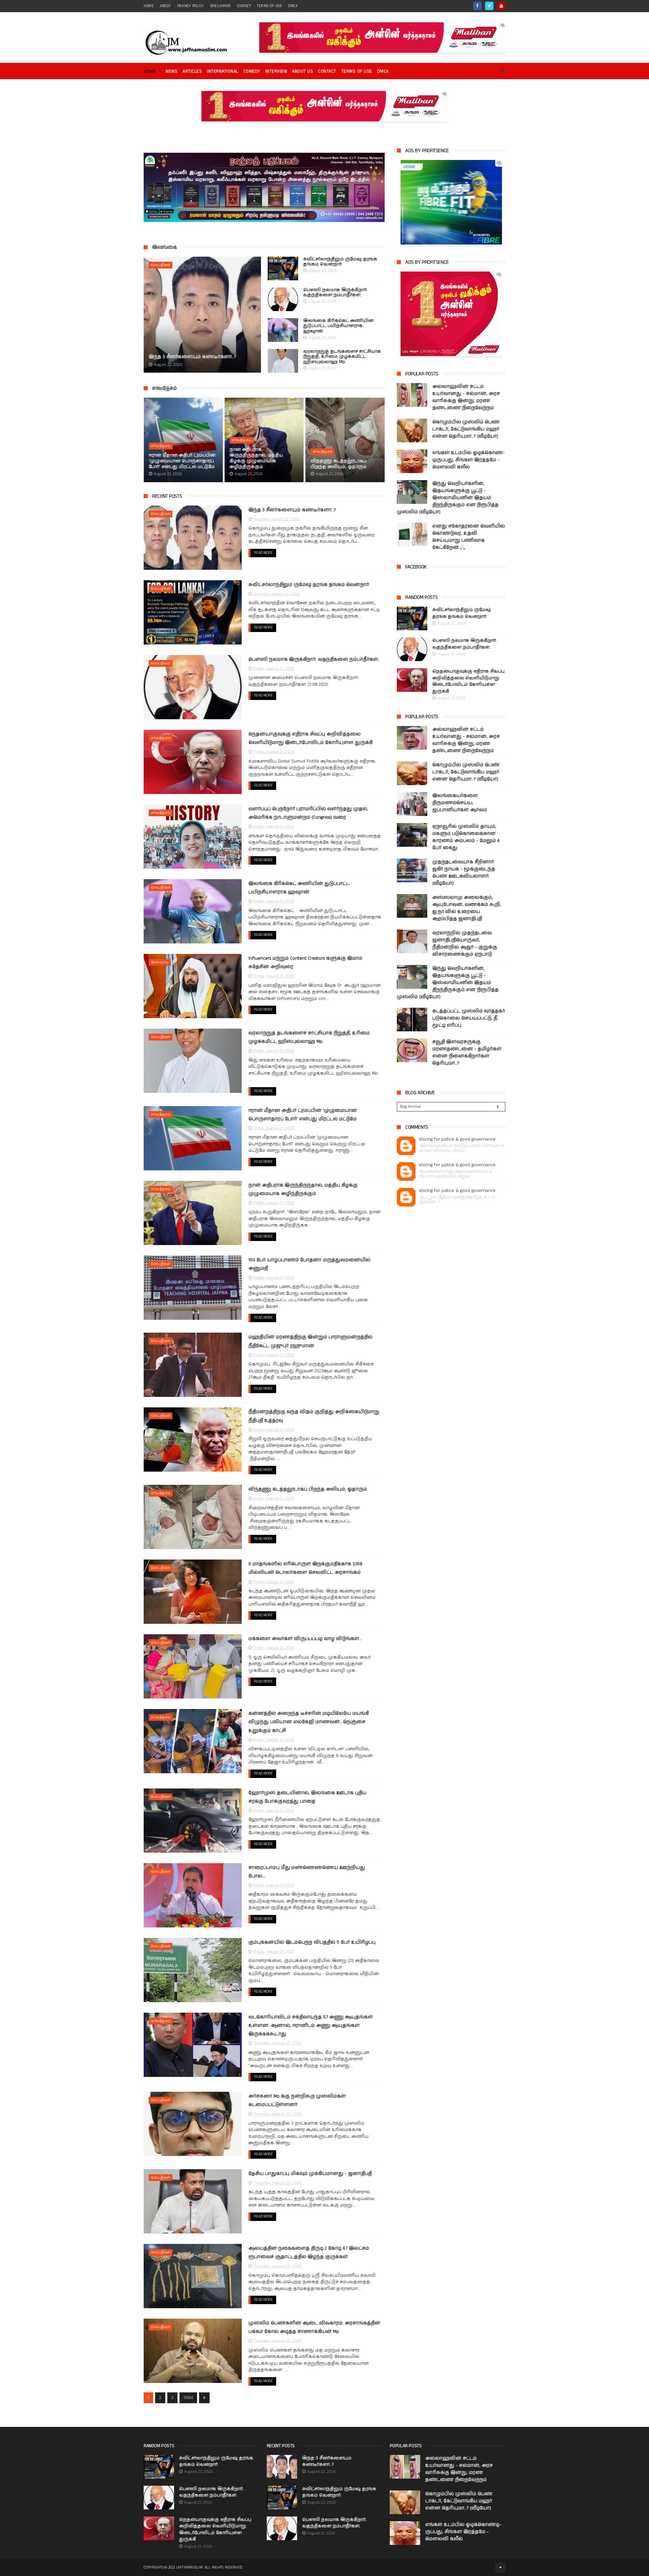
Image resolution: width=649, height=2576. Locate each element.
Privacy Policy (191, 6)
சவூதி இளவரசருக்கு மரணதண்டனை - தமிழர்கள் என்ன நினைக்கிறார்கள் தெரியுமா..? (467, 1052)
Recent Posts (167, 496)
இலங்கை (164, 247)
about (165, 6)
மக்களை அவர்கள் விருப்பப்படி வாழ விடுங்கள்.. (305, 1639)
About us (303, 72)
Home (150, 72)
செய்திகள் (161, 265)
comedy (252, 72)
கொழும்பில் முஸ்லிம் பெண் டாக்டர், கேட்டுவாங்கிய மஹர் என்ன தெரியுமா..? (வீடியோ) (466, 429)
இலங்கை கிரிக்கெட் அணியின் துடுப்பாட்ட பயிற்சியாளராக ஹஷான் (338, 326)
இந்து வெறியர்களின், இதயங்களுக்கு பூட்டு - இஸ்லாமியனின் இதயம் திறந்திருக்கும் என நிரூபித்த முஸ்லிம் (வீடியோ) (448, 498)
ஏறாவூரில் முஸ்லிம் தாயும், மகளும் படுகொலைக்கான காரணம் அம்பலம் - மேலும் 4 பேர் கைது (466, 837)
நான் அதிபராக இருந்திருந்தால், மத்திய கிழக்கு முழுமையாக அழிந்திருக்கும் (256, 459)
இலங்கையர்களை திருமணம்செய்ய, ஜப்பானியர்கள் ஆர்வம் (460, 803)
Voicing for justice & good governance (457, 1139)
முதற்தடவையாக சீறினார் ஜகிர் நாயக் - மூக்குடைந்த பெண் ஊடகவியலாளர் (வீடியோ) (464, 873)
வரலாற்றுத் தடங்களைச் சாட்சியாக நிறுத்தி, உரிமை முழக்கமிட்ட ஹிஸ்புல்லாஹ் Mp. (342, 357)
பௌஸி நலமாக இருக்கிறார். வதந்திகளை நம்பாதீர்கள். (335, 293)
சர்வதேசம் (164, 388)
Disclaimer (221, 6)
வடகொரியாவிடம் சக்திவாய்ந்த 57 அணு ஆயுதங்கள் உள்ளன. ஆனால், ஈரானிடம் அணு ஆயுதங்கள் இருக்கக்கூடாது (311, 2025)
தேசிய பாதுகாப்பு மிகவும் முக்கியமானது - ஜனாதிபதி (310, 2174)
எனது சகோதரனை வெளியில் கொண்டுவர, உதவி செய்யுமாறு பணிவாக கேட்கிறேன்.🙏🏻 (469, 537)
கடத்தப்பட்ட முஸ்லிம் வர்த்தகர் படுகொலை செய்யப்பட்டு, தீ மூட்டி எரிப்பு (469, 1018)
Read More (263, 553)
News (172, 72)
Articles (192, 72)
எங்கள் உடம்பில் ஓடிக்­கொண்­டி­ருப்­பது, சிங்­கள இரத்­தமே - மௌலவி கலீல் (468, 460)
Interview (276, 72)
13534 (188, 2398)
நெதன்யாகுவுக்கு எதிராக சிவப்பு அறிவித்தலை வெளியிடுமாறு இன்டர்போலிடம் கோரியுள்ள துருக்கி (468, 681)
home (149, 6)
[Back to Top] (500, 2568)
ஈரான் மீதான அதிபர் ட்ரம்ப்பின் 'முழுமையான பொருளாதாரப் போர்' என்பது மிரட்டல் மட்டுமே (182, 461)
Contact (327, 72)
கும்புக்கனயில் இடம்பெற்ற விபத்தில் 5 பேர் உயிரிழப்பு (312, 1942)
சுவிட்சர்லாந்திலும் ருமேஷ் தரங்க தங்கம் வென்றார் (340, 262)
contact (244, 6)
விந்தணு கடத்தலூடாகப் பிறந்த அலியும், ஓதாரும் (339, 464)
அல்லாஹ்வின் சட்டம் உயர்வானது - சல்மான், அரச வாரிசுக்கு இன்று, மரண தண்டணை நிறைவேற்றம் (466, 397)
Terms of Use (269, 6)
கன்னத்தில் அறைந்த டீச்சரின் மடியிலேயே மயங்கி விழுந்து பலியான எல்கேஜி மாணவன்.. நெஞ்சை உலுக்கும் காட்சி (309, 1722)
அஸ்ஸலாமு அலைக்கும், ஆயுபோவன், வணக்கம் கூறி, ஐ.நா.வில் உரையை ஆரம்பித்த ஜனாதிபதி (467, 908)
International (223, 72)
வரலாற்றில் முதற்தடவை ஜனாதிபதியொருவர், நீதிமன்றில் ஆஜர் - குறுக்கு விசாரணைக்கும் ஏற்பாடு (465, 944)
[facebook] (477, 6)
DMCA (293, 6)
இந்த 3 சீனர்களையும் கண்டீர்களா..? (192, 357)
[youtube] (501, 6)
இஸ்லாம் (160, 962)
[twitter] (489, 6)
